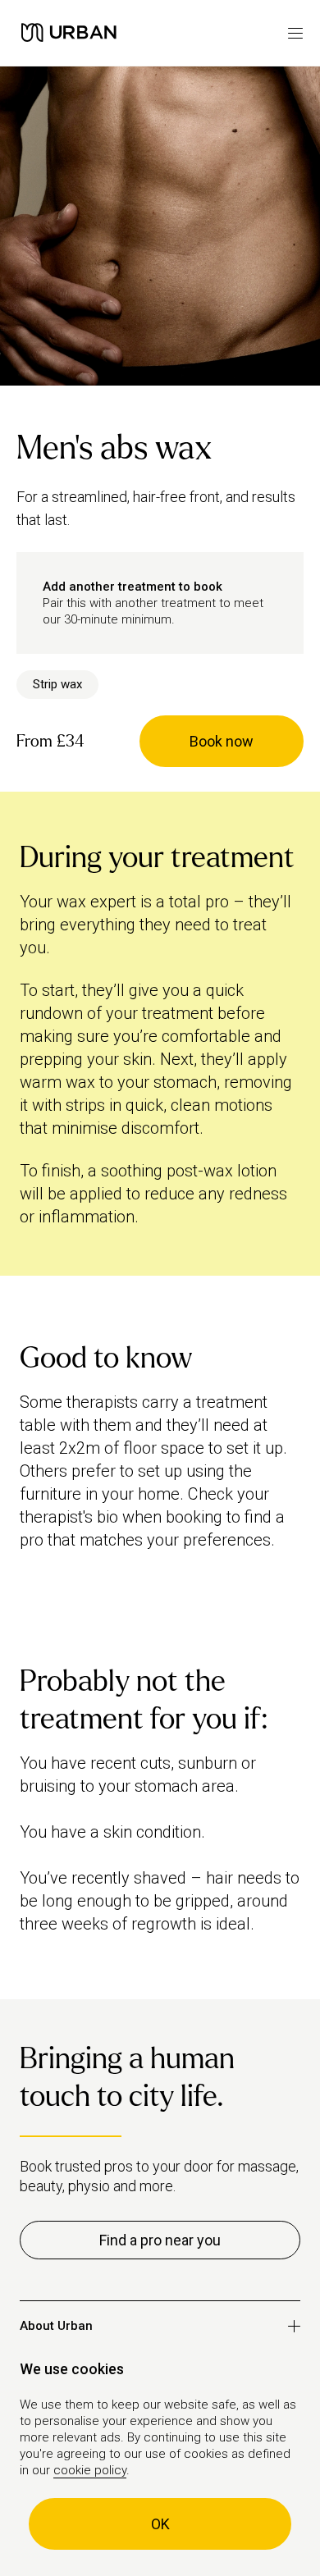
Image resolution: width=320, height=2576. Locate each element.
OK (160, 2524)
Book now (222, 741)
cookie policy (90, 2470)
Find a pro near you (160, 2240)
